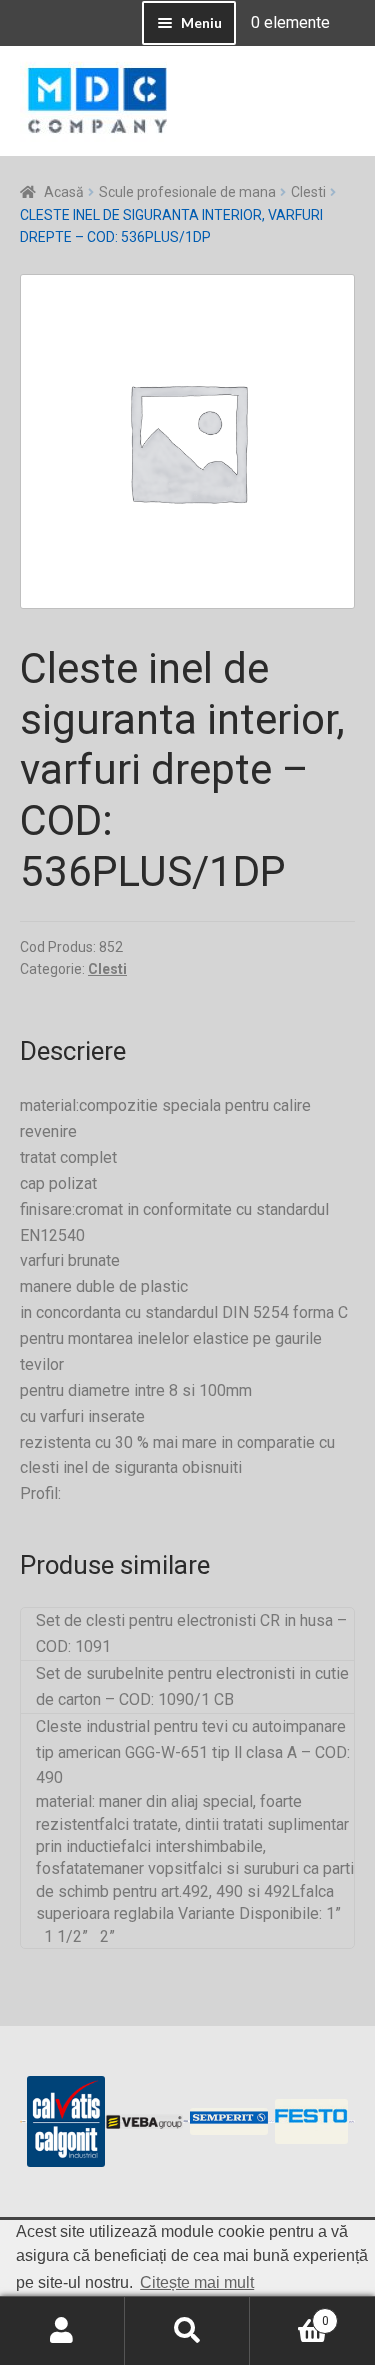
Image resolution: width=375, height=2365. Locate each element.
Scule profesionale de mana (187, 192)
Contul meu (62, 2331)
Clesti (308, 192)
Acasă (64, 192)
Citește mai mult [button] (197, 2282)
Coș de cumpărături (289, 2314)
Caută (187, 2331)
